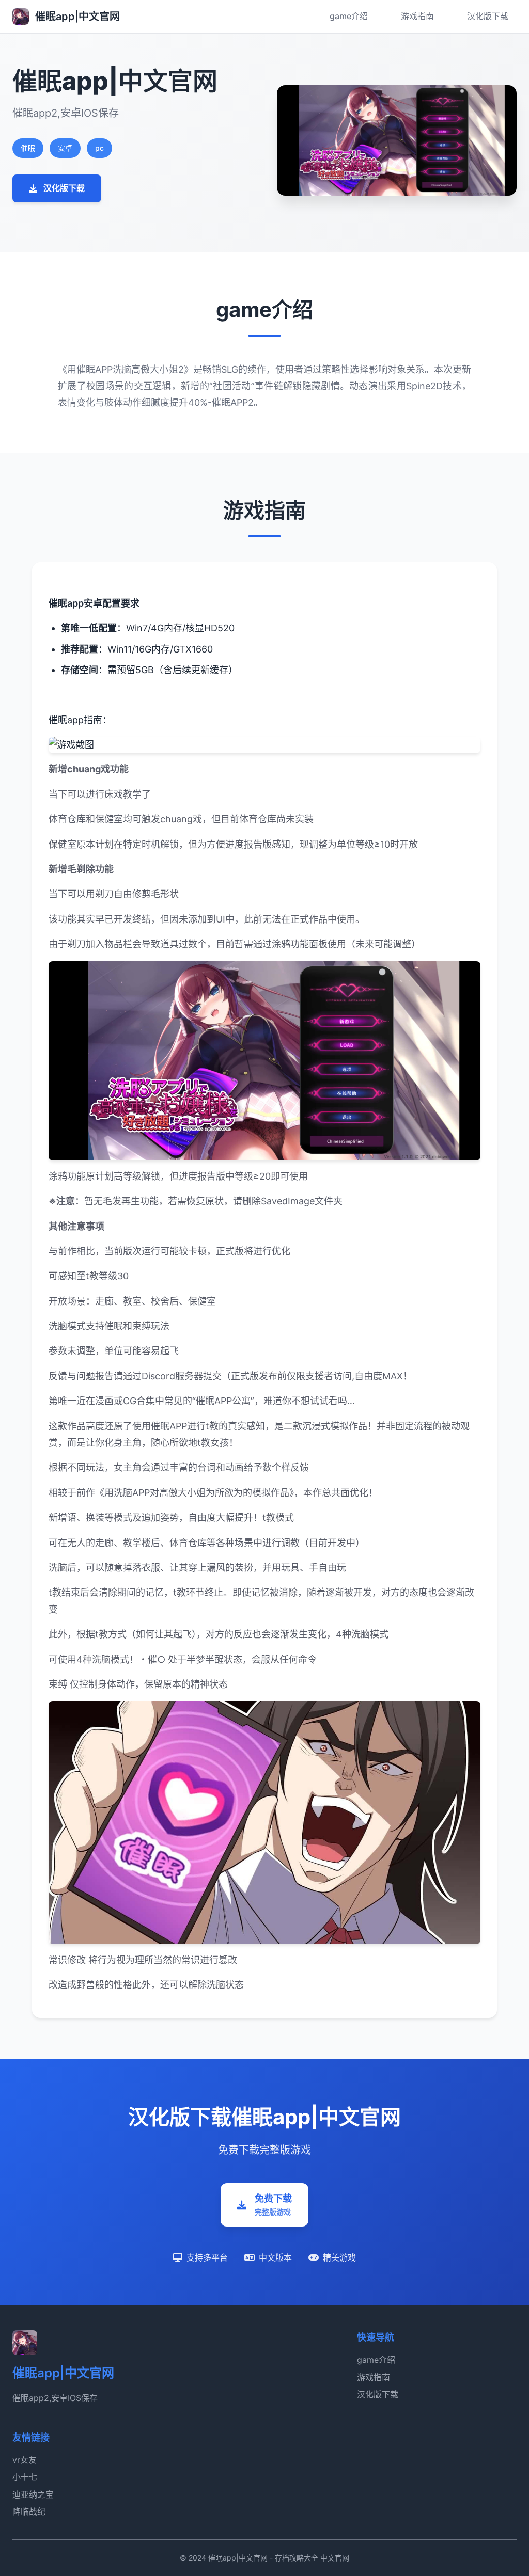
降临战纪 (29, 2511)
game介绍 (349, 16)
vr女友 (25, 2460)
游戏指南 (417, 16)
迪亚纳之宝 (33, 2494)
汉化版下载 (488, 16)
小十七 (25, 2477)
